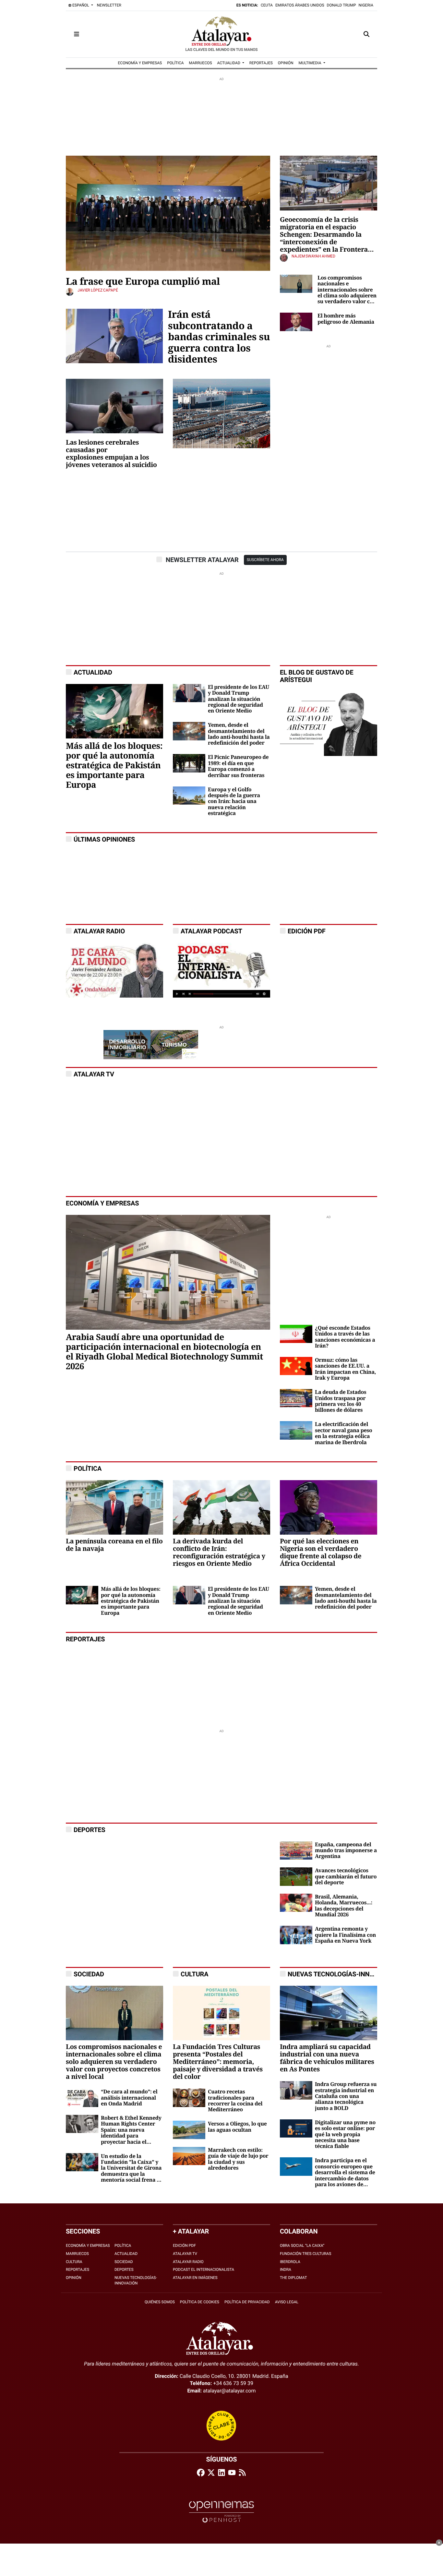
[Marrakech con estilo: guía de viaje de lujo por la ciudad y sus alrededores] (189, 2156)
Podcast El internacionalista (204, 2270)
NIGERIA (366, 5)
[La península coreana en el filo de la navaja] (114, 1507)
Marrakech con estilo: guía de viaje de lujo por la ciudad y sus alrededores (238, 2159)
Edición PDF (184, 2246)
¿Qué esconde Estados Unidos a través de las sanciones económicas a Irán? (345, 1337)
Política (123, 2246)
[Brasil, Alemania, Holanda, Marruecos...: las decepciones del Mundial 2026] (296, 1902)
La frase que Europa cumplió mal (143, 282)
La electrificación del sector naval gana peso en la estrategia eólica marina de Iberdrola (344, 1433)
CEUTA (267, 5)
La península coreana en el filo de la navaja (114, 1545)
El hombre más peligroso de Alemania (346, 319)
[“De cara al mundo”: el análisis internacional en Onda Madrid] (82, 2097)
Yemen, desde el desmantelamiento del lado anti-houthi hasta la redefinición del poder (239, 734)
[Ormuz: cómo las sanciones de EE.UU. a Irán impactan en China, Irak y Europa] (296, 1366)
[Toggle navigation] (77, 34)
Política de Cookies (200, 2302)
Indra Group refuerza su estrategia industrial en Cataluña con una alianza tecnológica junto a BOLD (346, 2096)
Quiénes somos (160, 2302)
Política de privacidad (247, 2302)
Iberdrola (290, 2262)
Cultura (194, 1974)
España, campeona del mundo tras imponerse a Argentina (346, 1851)
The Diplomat (293, 2278)
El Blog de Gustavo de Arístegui (317, 676)
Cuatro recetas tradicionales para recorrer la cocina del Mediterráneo (235, 2101)
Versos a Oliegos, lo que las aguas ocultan (237, 2127)
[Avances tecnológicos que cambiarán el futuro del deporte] (296, 1876)
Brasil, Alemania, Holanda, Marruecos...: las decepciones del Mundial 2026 (344, 1906)
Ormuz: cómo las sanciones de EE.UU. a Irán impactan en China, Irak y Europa (345, 1369)
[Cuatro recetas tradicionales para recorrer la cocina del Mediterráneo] (189, 2097)
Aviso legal (287, 2302)
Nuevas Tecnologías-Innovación (342, 1974)
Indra (286, 2270)
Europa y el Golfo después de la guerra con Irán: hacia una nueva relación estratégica (234, 802)
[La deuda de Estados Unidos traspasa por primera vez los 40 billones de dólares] (296, 1398)
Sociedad (124, 2262)
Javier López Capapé (98, 290)
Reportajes (78, 2270)
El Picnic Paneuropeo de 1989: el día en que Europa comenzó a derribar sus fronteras (238, 766)
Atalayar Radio (188, 2262)
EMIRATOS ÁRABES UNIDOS (300, 5)
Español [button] (81, 5)
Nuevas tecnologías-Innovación (136, 2280)
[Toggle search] (366, 34)
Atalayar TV (94, 1074)
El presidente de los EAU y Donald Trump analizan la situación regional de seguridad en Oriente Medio (239, 699)
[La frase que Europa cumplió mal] (168, 213)
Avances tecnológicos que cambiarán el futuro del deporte (346, 1877)
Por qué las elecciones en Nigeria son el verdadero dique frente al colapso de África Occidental (321, 1552)
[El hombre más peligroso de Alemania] (296, 322)
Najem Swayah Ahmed (313, 256)
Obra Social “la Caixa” (302, 2246)
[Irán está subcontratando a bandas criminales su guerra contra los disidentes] (114, 335)
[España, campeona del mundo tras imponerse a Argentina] (296, 1850)
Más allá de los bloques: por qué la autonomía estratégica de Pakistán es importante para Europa (114, 766)
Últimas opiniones (104, 839)
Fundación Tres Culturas (305, 2254)
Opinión (74, 2278)
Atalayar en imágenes (195, 2278)
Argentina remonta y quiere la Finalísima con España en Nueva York (345, 1935)
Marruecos (77, 2254)
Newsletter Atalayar (202, 560)
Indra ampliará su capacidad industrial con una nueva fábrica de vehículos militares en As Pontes (327, 2058)
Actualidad (126, 2254)
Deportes (124, 2270)
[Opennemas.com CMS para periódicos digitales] (221, 2512)
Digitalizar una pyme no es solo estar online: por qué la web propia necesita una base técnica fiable (345, 2135)
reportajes (85, 1639)
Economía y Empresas (102, 1203)
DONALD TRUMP (341, 5)
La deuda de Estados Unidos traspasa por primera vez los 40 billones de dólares (341, 1401)
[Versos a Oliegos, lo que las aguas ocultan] (189, 2130)
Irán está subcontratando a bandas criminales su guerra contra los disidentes (219, 337)
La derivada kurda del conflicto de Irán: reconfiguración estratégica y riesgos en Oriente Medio (219, 1552)
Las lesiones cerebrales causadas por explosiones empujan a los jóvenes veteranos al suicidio (111, 454)
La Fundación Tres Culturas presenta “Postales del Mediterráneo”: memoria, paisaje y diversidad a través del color (218, 2062)
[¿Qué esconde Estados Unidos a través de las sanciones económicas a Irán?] (296, 1333)
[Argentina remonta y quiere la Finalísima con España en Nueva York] (296, 1935)
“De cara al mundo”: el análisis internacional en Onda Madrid (129, 2098)
